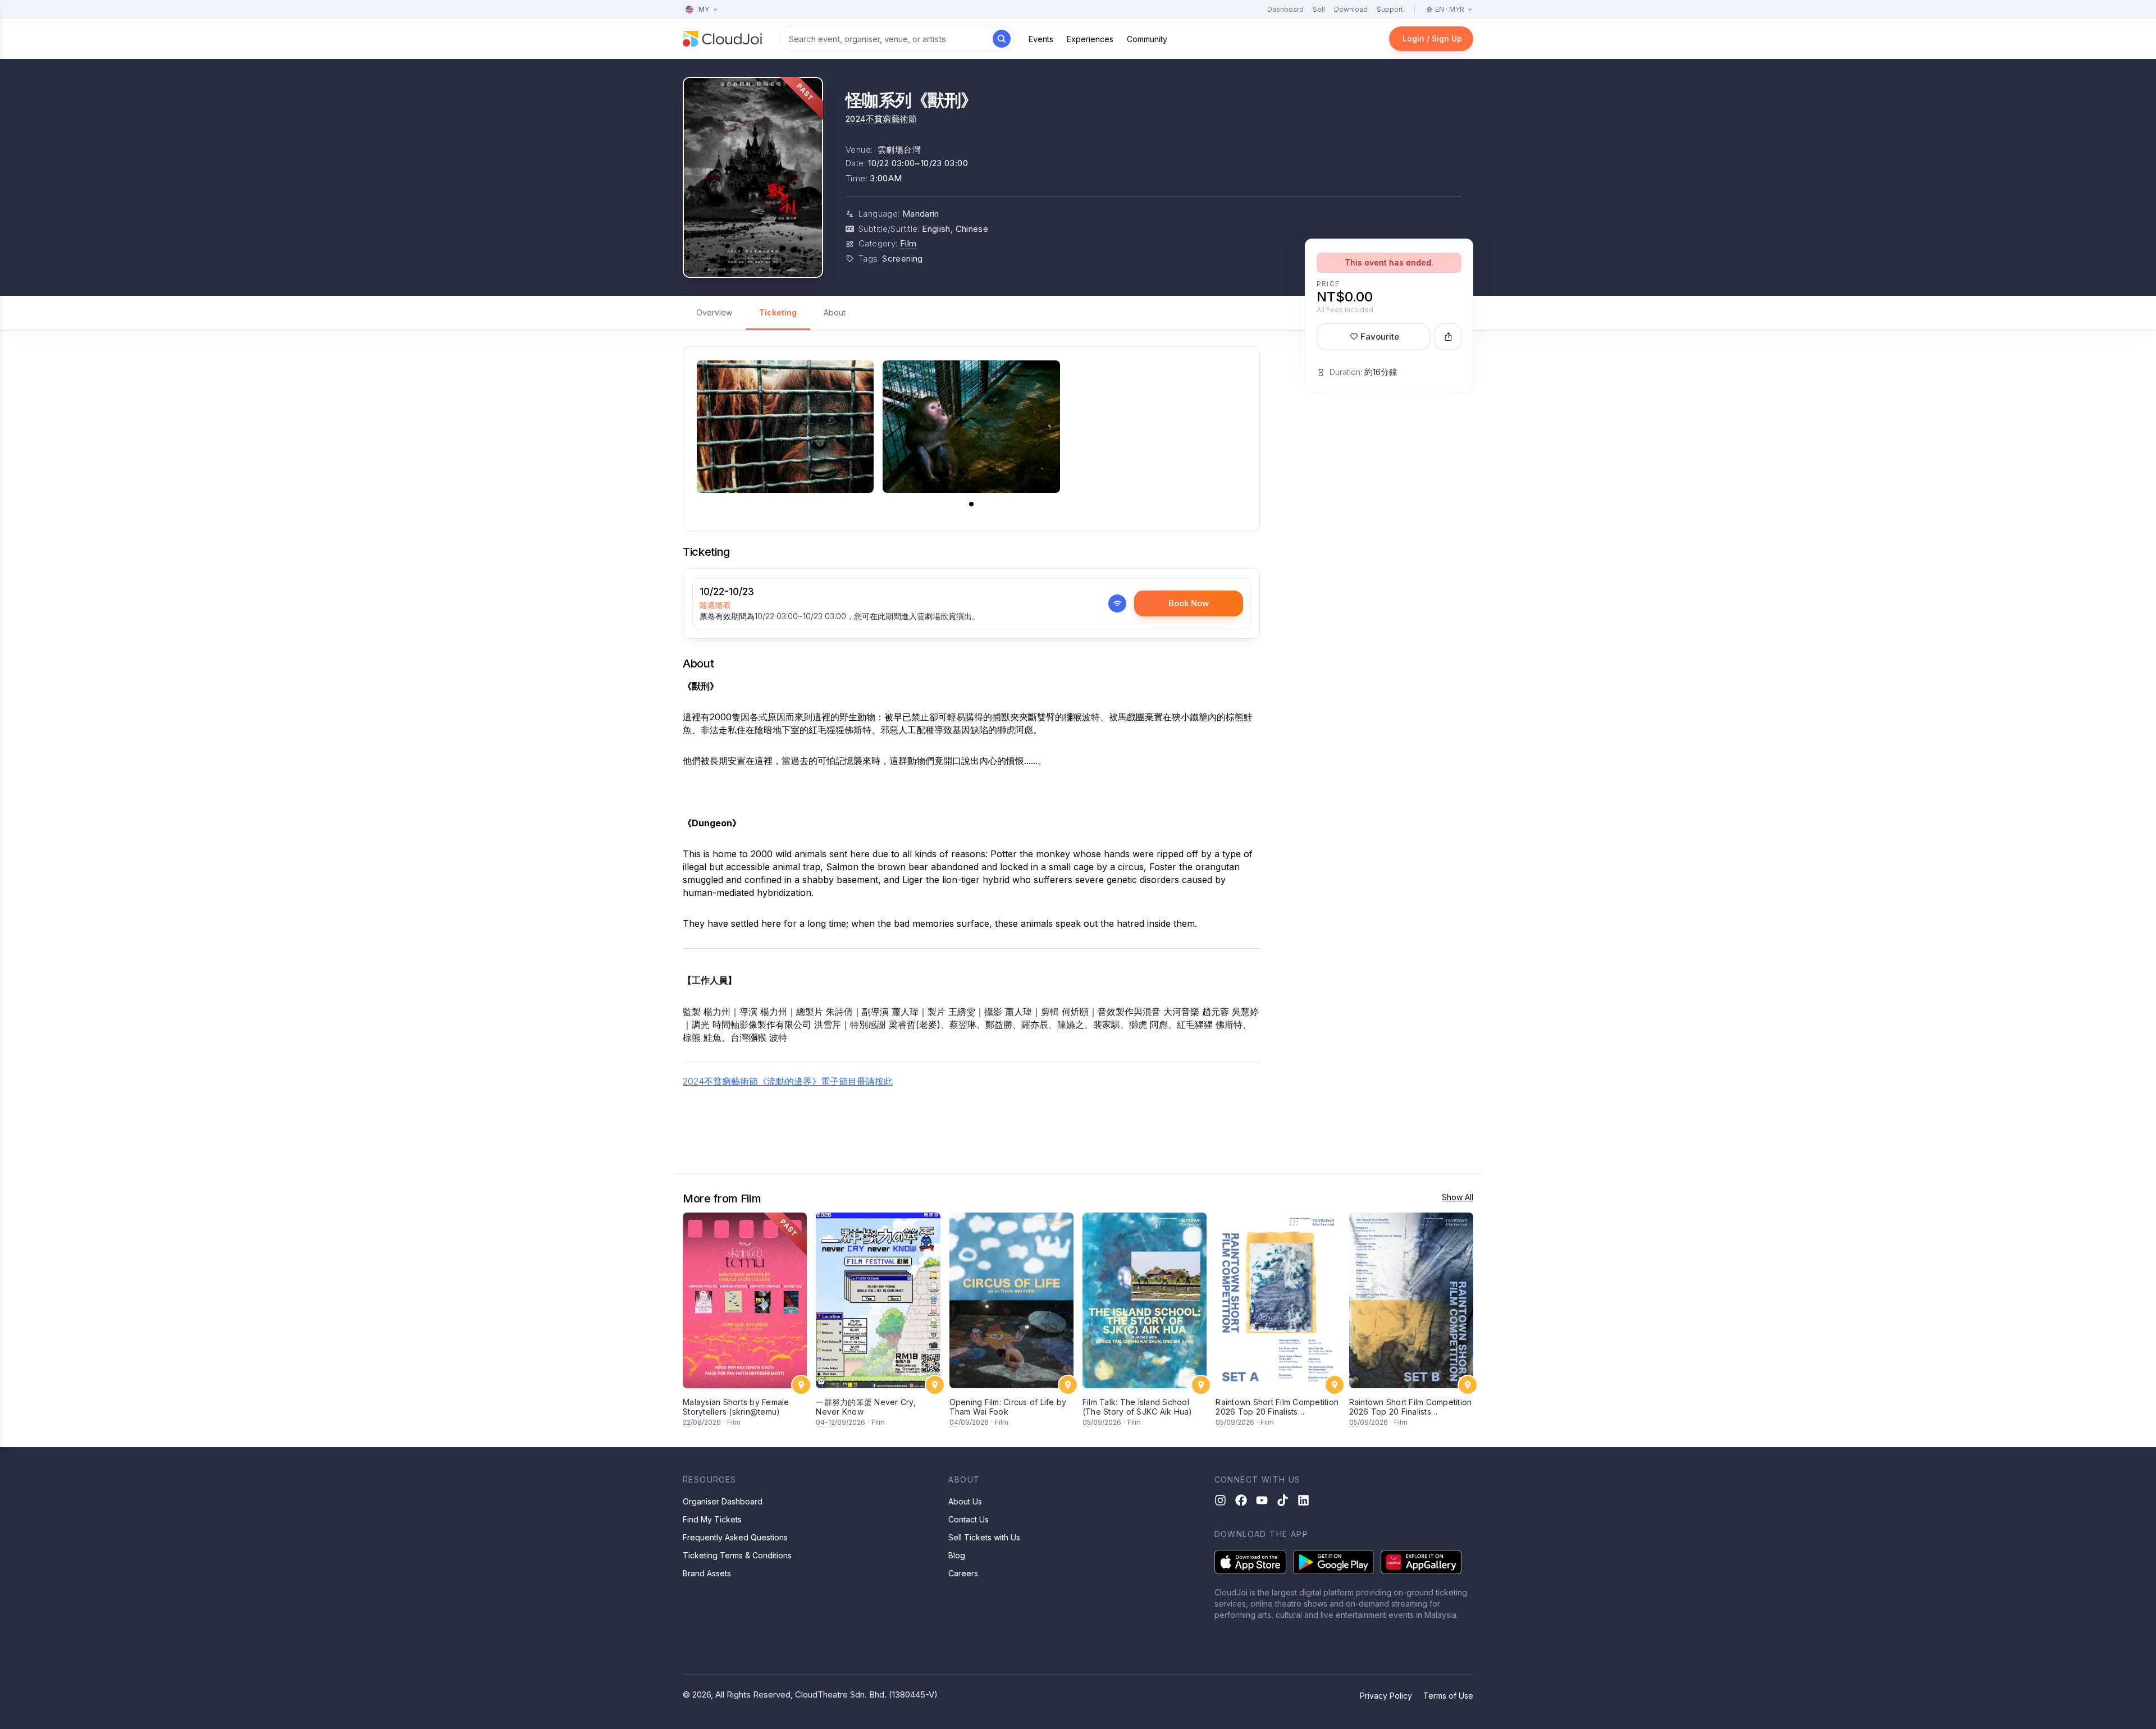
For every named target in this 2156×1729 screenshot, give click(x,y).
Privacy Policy (1386, 1696)
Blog (957, 1555)
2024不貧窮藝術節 (881, 119)
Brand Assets (707, 1573)
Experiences (1090, 39)
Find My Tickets (712, 1519)
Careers (963, 1573)
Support (1390, 9)
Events (1041, 39)
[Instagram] (1220, 1500)
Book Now (1189, 603)
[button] (971, 504)
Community (1147, 39)
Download (1351, 9)
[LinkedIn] (1303, 1500)
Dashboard (1285, 9)
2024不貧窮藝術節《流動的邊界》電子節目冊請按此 (788, 1081)
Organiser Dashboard (723, 1501)
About (835, 312)
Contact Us (969, 1519)
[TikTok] (1283, 1500)
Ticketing (778, 312)
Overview (714, 312)
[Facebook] (1241, 1500)
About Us (965, 1501)
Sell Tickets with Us (984, 1537)
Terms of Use (1448, 1696)
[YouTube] (1262, 1500)
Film (908, 243)
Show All (1458, 1197)
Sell (1319, 9)
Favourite (1380, 337)
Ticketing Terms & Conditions (737, 1555)
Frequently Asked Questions (735, 1537)
